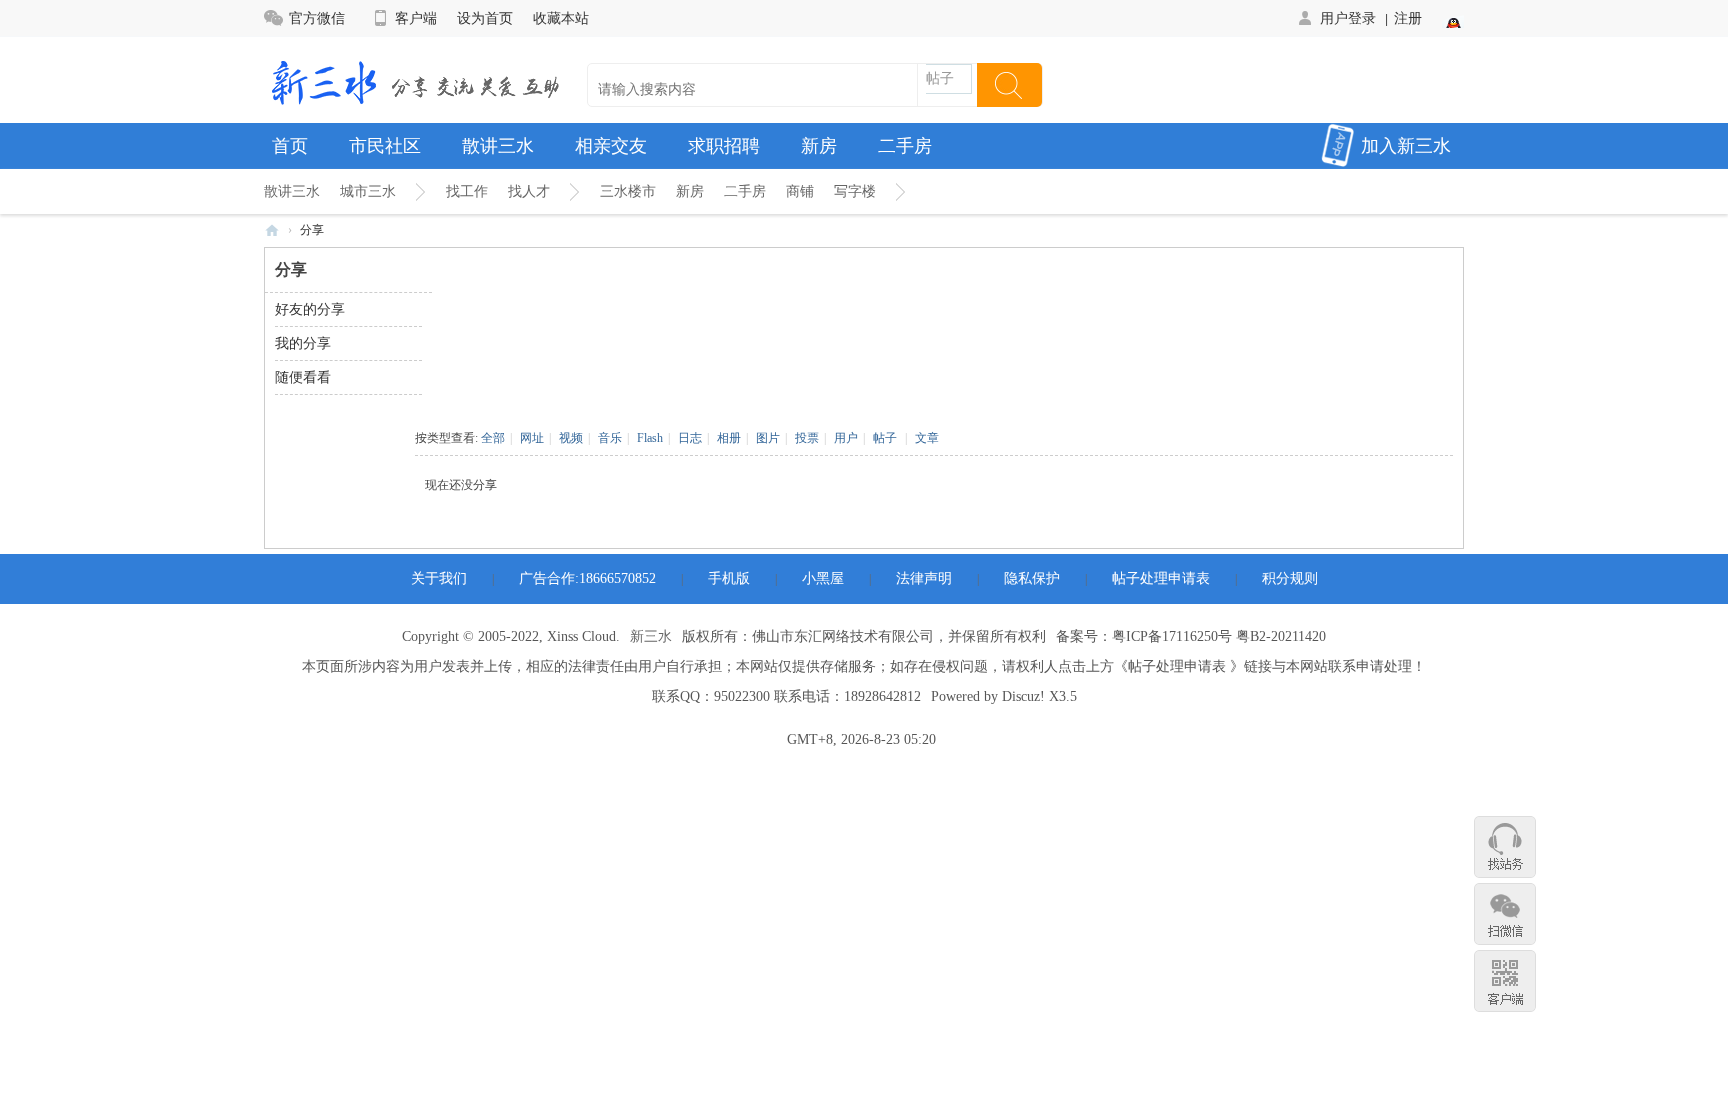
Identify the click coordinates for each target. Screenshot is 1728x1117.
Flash (650, 438)
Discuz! (1023, 696)
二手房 (905, 146)
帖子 (940, 78)
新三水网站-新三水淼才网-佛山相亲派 (272, 230)
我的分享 (303, 343)
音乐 (610, 438)
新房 (819, 146)
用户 (846, 438)
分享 (312, 230)
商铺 (800, 191)
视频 (571, 438)
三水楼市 (628, 191)
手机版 (729, 578)
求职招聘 (724, 146)
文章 (927, 438)
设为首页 (485, 18)
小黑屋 (823, 578)
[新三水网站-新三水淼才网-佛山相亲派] (414, 81)
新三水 (651, 636)
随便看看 (303, 377)
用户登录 (1348, 18)
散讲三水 (498, 146)
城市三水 (368, 191)
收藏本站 (561, 18)
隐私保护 (1032, 578)
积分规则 (1290, 578)
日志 (690, 438)
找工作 (467, 191)
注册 (1408, 18)
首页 (290, 146)
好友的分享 (310, 309)
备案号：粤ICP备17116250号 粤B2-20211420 (1191, 636)
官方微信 (317, 18)
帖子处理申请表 (1161, 578)
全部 (493, 438)
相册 (729, 438)
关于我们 (439, 578)
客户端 (416, 18)
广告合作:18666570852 (587, 578)
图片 (768, 438)
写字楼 (855, 191)
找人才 (529, 191)
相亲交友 (611, 146)
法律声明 (924, 578)
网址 (532, 438)
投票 (807, 438)
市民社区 (385, 146)
